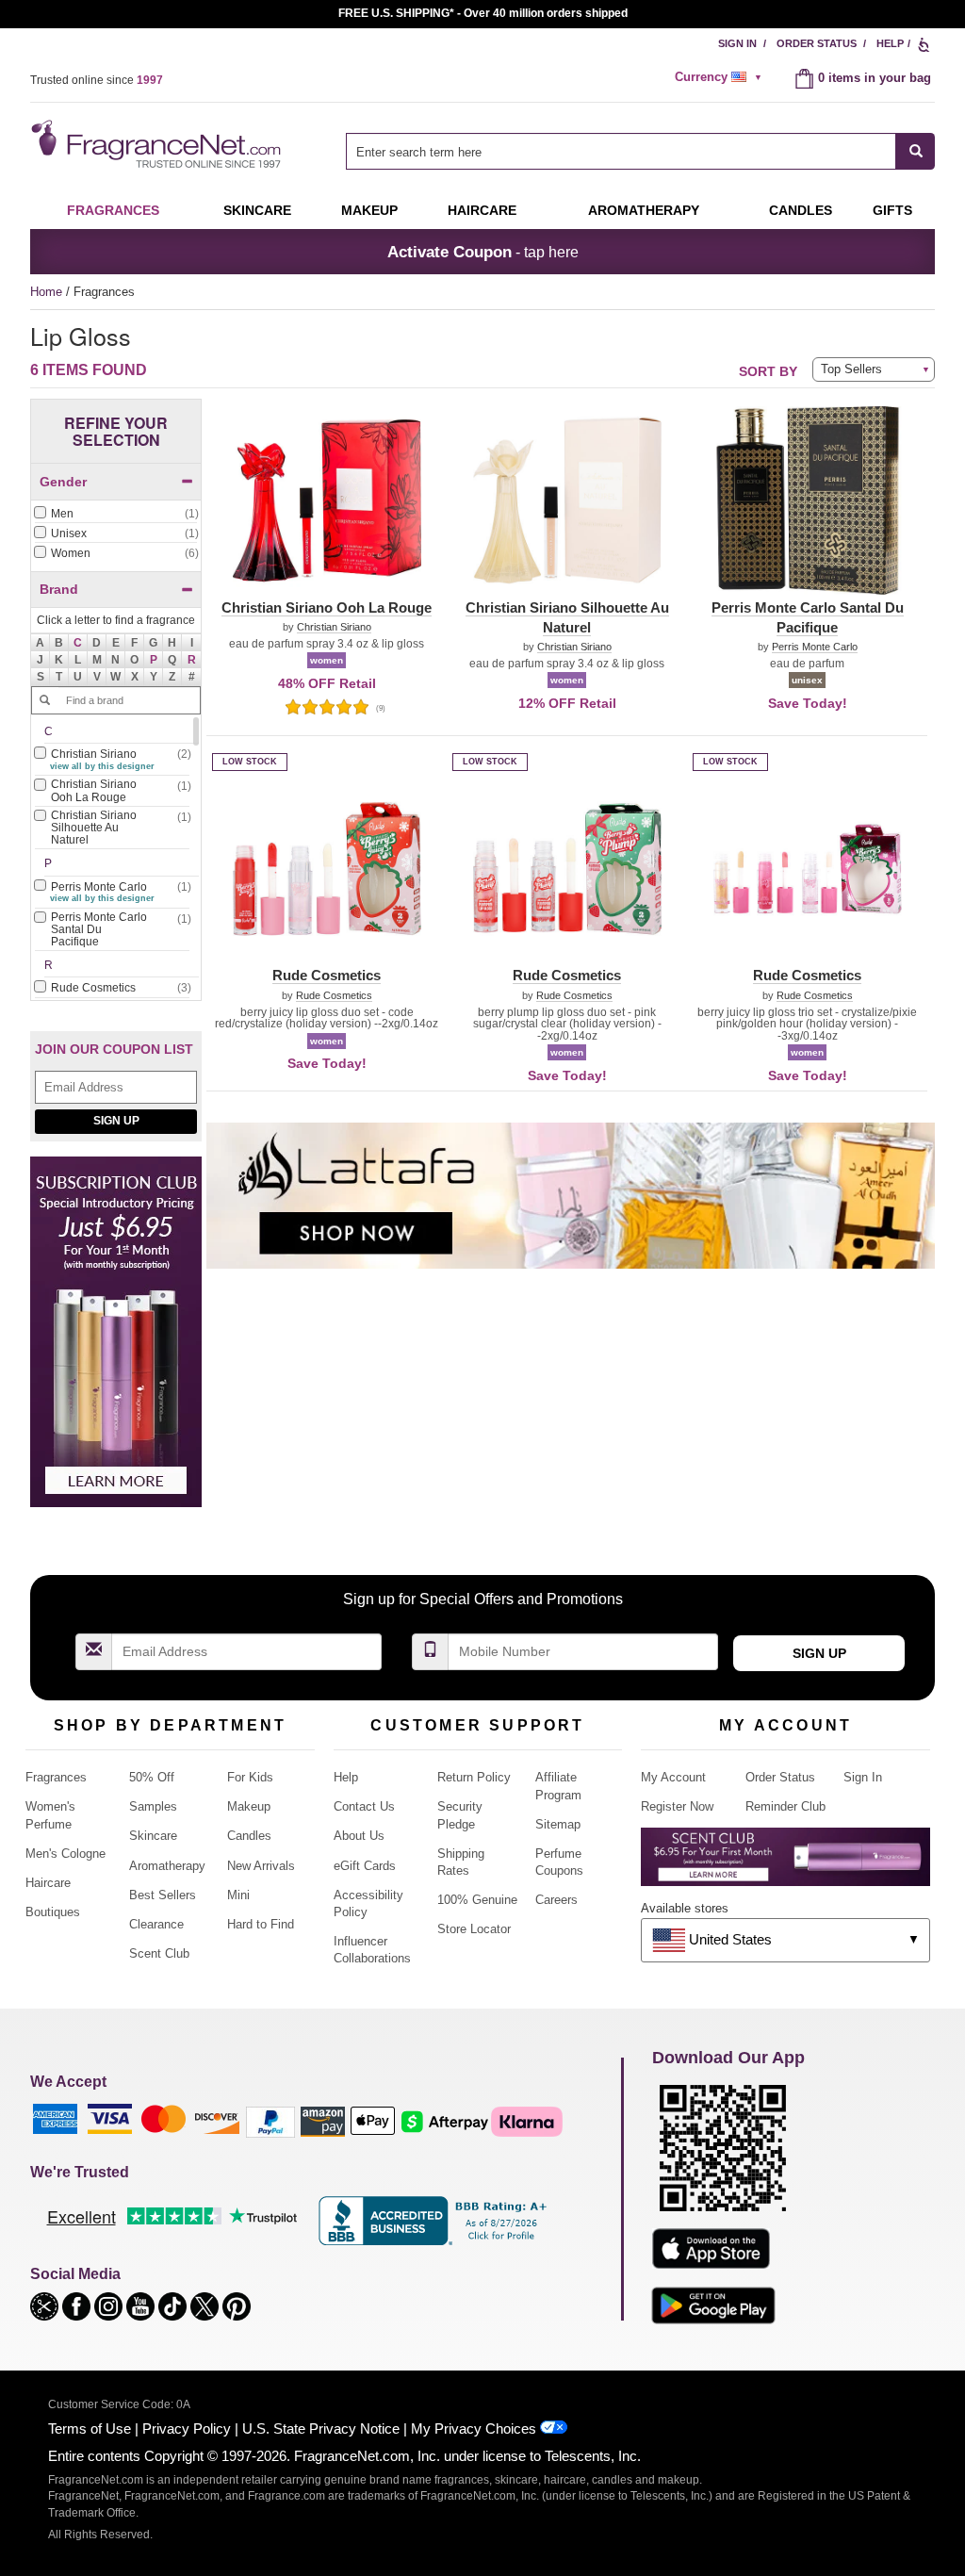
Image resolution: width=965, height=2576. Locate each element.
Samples (153, 1806)
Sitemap (558, 1824)
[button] (78, 643)
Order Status (817, 43)
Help (890, 43)
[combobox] (640, 151)
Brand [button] (59, 589)
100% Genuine (477, 1900)
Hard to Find (261, 1924)
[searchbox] (621, 151)
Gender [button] (63, 482)
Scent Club (159, 1953)
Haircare (482, 210)
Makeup (369, 210)
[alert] (721, 77)
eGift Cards (365, 1866)
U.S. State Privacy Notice (321, 2428)
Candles (249, 1836)
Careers (556, 1900)
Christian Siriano (334, 627)
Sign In (737, 43)
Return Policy (474, 1777)
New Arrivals (261, 1866)
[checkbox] (116, 515)
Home (46, 292)
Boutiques (53, 1912)
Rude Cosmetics (334, 996)
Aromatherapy (167, 1866)
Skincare (257, 210)
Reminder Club (785, 1806)
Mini (238, 1895)
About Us (359, 1836)
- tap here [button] (483, 252)
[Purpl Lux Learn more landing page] (785, 1864)
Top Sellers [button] (851, 369)
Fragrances (113, 210)
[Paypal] (270, 2120)
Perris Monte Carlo (815, 647)
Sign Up (116, 1121)
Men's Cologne (65, 1854)
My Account (673, 1777)
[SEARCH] (916, 151)
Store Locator (474, 1929)
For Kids (250, 1777)
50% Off (152, 1777)
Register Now (677, 1806)
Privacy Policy (187, 2428)
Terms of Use (90, 2428)
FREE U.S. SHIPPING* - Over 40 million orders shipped (483, 13)
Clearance (156, 1924)
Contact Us (364, 1806)
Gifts (892, 210)
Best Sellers (163, 1895)
